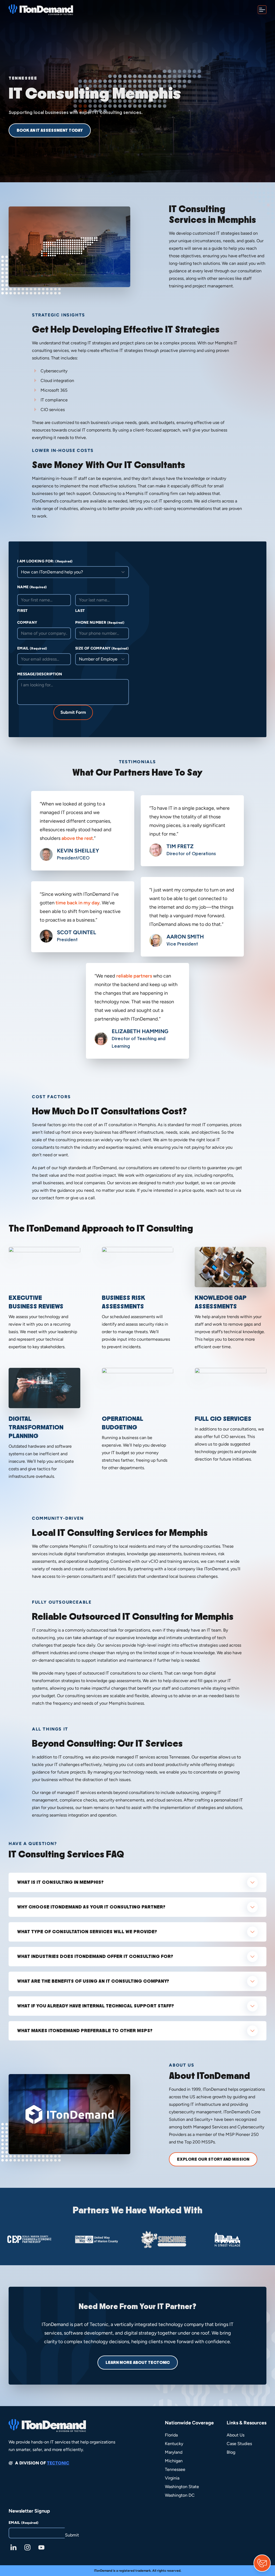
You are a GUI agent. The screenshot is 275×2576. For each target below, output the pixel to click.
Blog (231, 2452)
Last (80, 611)
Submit (72, 2535)
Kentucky (174, 2444)
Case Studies (239, 2444)
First (22, 611)
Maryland (174, 2452)
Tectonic (58, 2463)
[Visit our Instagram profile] (27, 2548)
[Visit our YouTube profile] (41, 2548)
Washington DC (180, 2495)
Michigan (174, 2461)
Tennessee (175, 2469)
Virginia (172, 2478)
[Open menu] (262, 10)
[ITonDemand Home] (41, 10)
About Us (236, 2435)
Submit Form (73, 712)
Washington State (182, 2487)
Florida (171, 2435)
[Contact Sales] (262, 2563)
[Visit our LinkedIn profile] (13, 2548)
